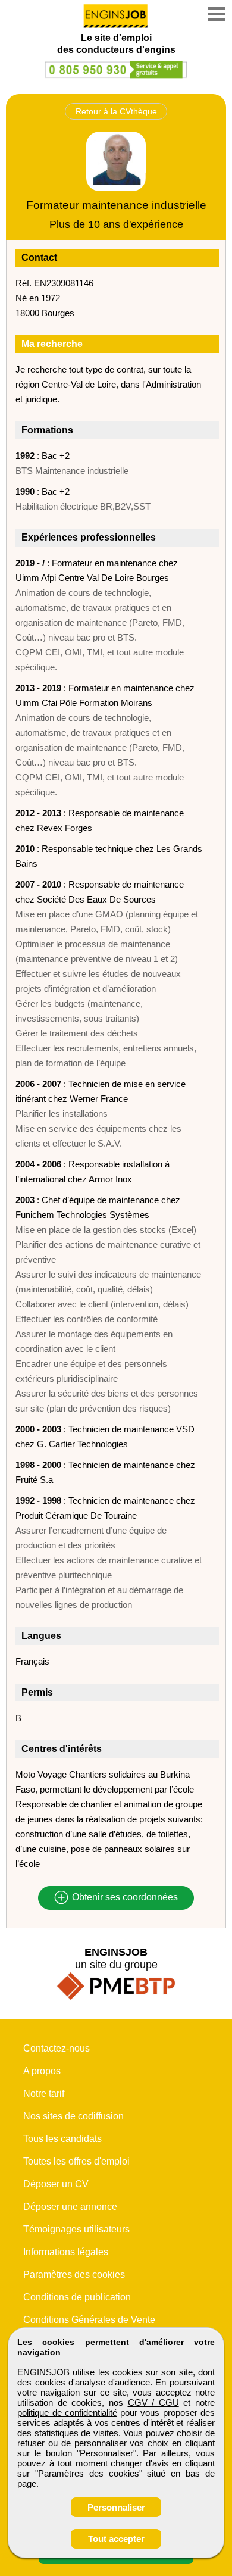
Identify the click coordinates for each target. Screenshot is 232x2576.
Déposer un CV (56, 2184)
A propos (42, 2071)
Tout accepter (116, 2539)
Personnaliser (116, 2507)
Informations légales (66, 2252)
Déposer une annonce (70, 2207)
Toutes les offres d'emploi (76, 2161)
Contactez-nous (57, 2048)
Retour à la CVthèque (116, 111)
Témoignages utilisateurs (76, 2229)
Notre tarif (44, 2093)
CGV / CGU (153, 2402)
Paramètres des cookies (74, 2274)
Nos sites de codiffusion (73, 2116)
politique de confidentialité (67, 2413)
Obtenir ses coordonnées (124, 1898)
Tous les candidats (62, 2139)
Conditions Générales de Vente (89, 2320)
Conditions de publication (77, 2297)
